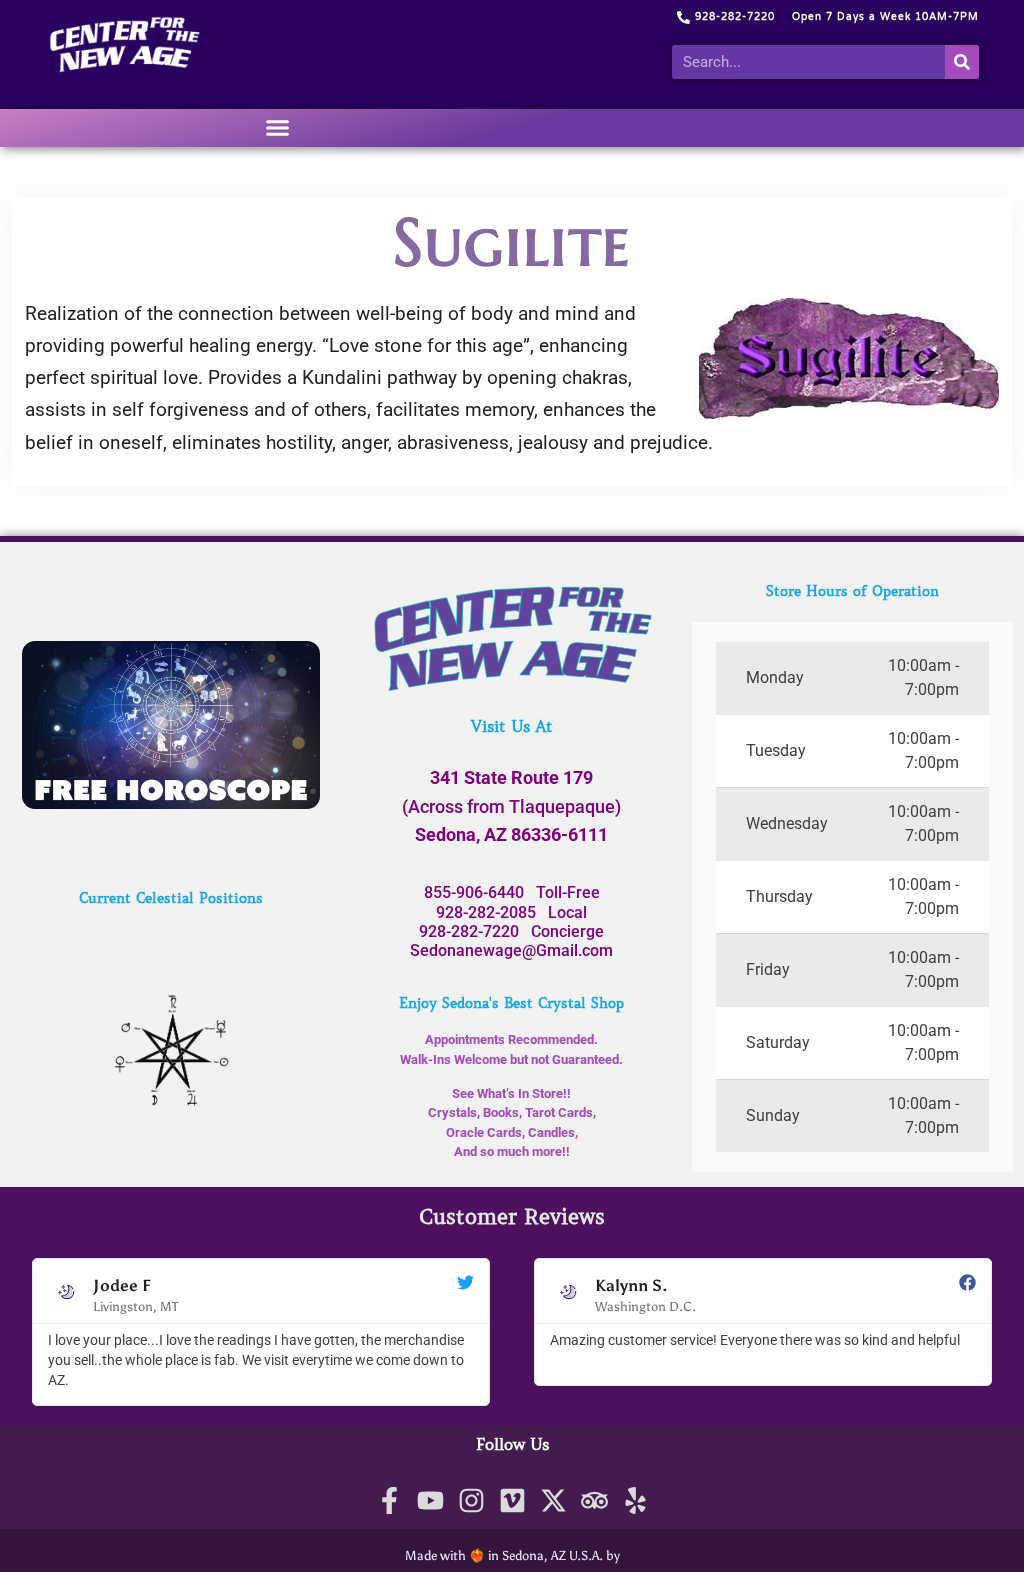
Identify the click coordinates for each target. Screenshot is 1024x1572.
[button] (278, 128)
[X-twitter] (553, 1500)
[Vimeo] (512, 1500)
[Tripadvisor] (594, 1500)
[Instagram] (471, 1500)
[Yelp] (635, 1500)
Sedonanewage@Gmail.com (511, 950)
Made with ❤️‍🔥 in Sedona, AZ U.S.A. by (512, 1555)
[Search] (962, 62)
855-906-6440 (474, 892)
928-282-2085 (486, 912)
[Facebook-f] (389, 1500)
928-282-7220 (469, 931)
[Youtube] (430, 1500)
